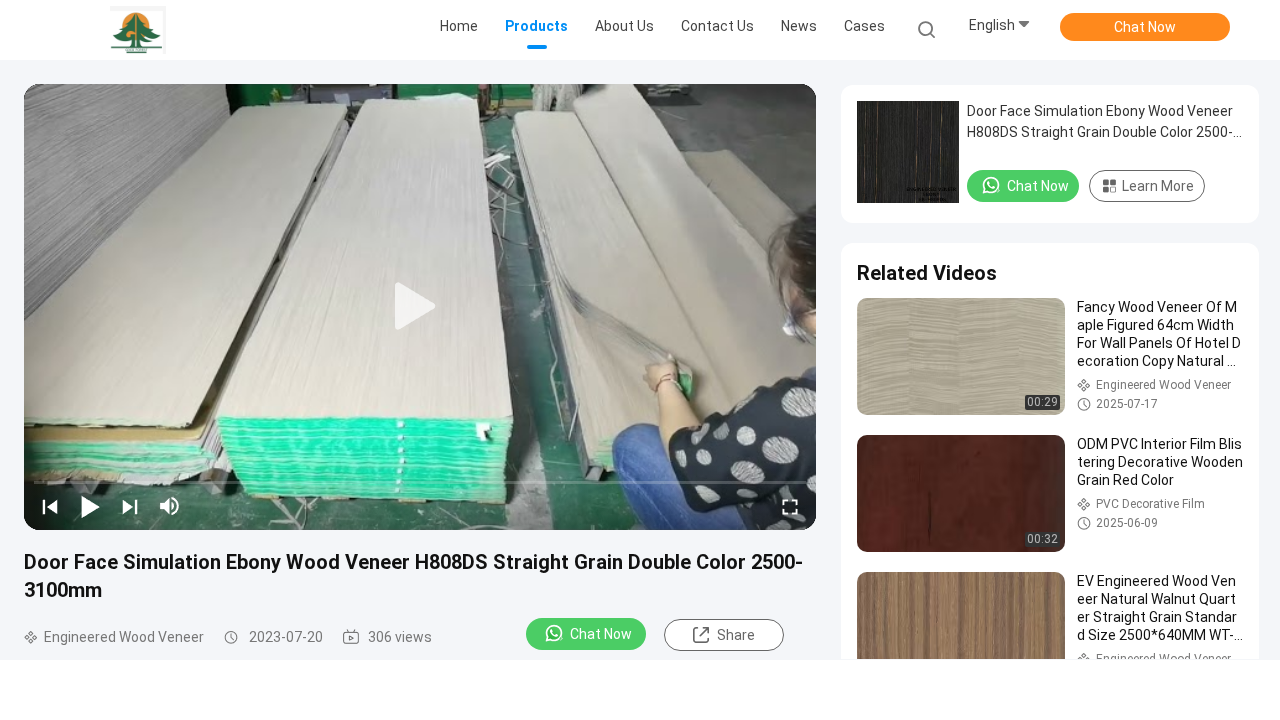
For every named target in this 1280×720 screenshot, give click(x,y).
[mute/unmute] (170, 506)
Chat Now (1145, 27)
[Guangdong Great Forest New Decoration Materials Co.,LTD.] (138, 30)
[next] (130, 506)
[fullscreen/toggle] (790, 506)
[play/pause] (90, 506)
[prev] (50, 506)
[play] (420, 307)
